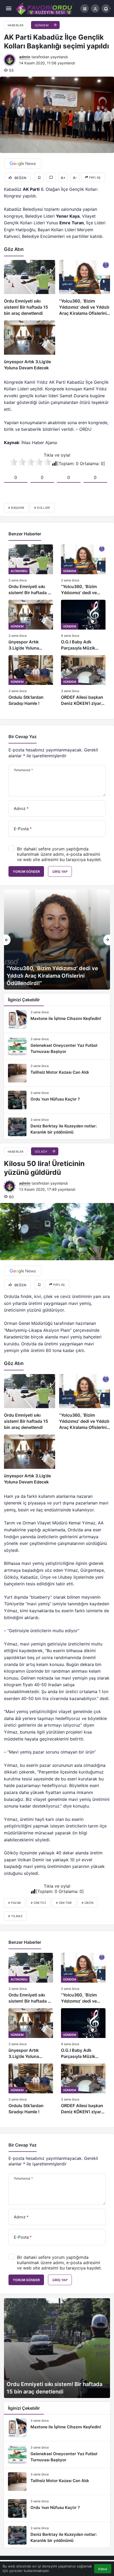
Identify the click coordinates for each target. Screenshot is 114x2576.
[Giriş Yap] (95, 9)
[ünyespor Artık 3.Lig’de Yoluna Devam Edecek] (30, 346)
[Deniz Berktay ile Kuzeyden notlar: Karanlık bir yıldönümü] (57, 1127)
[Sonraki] (107, 940)
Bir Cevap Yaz (23, 737)
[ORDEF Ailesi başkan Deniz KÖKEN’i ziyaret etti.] (83, 681)
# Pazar (15, 1903)
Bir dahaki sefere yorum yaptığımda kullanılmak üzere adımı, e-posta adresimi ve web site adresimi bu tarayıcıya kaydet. (59, 854)
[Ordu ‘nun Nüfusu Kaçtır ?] (57, 1100)
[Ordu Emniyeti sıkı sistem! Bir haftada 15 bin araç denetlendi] (30, 288)
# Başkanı (16, 508)
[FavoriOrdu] (45, 8)
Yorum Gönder (26, 872)
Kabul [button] (103, 2569)
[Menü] (9, 9)
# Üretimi (64, 1903)
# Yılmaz (15, 1916)
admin (25, 57)
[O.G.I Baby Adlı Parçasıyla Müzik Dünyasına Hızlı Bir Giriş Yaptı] (83, 625)
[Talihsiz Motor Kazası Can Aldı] (57, 1073)
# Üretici (38, 1903)
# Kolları (42, 508)
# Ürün (87, 1903)
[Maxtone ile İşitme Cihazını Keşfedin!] (57, 1019)
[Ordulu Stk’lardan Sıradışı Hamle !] (31, 681)
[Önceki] (7, 940)
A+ (63, 178)
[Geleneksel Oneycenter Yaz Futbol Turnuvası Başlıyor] (57, 1046)
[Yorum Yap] (51, 177)
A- (75, 178)
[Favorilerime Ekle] (39, 177)
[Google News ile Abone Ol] (23, 164)
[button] (85, 9)
